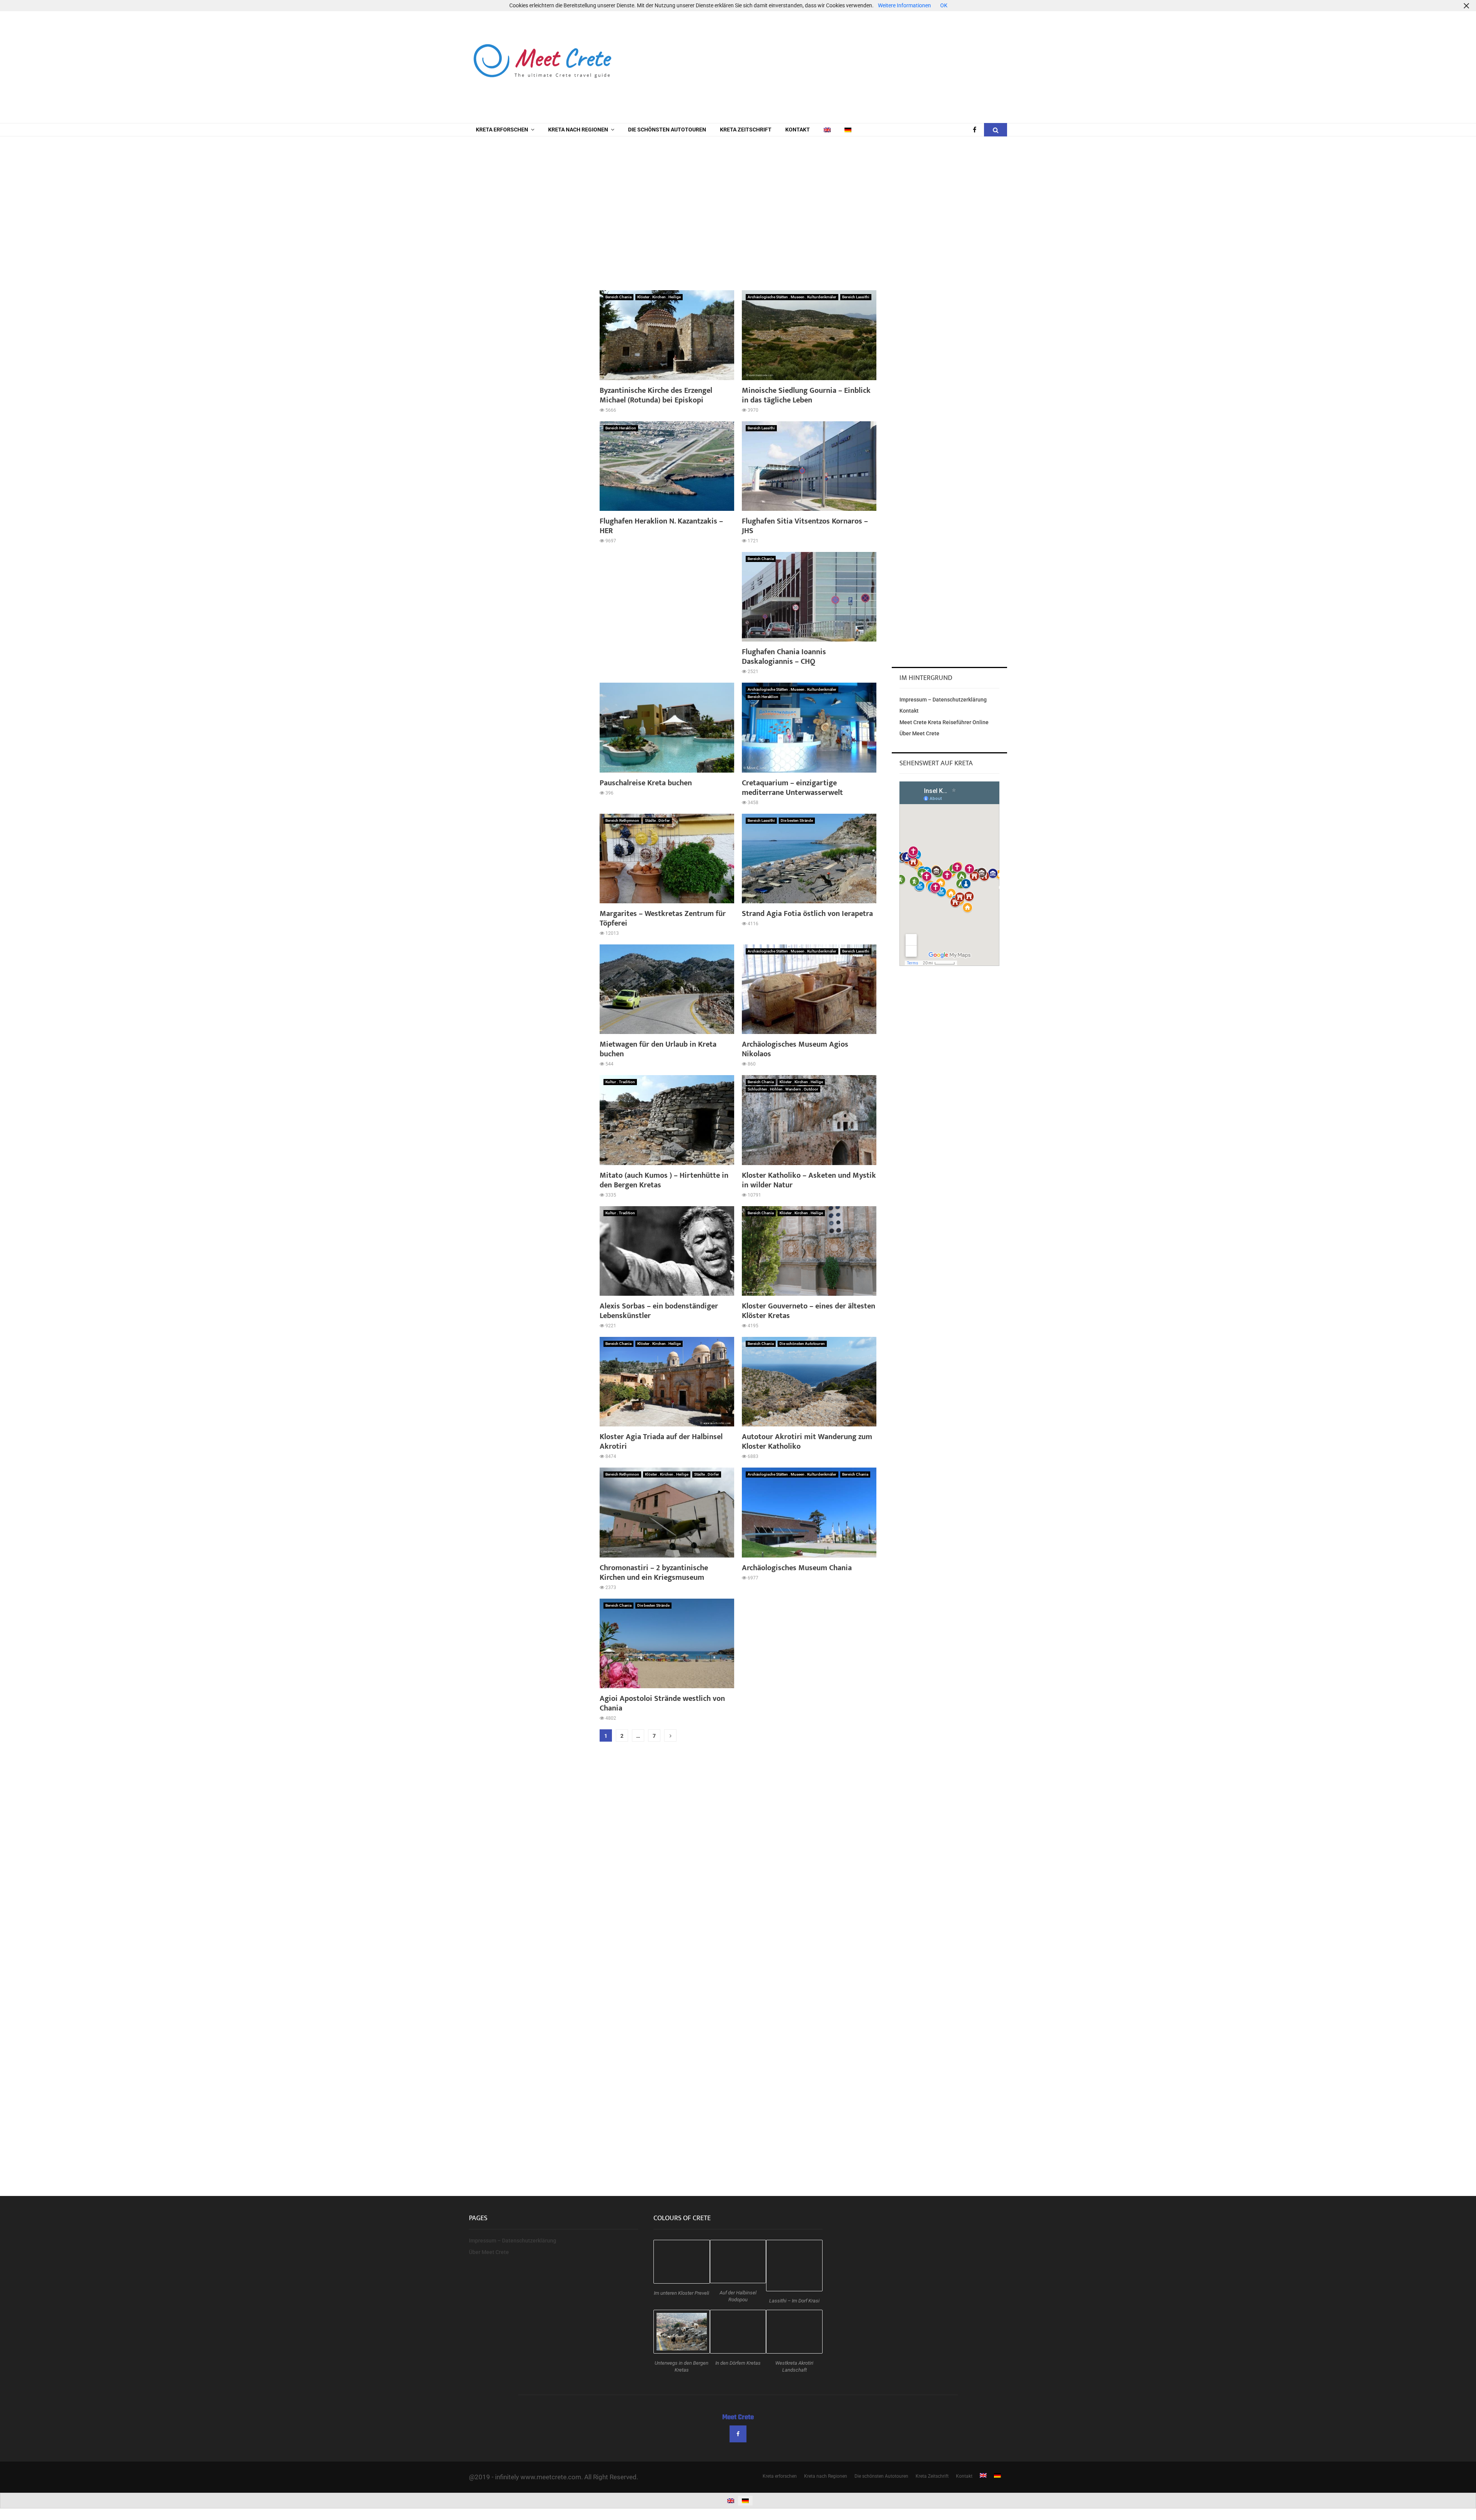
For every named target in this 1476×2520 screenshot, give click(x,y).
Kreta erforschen (502, 130)
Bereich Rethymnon (622, 820)
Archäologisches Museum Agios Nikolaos (795, 1049)
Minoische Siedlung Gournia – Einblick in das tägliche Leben (806, 395)
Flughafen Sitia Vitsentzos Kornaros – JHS (805, 526)
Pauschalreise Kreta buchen (646, 783)
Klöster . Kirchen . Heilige (659, 297)
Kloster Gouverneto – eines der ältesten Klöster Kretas (809, 1311)
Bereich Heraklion (621, 428)
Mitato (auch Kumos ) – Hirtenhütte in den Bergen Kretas (664, 1180)
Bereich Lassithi (856, 297)
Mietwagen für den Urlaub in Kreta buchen (658, 1049)
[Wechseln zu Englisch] (827, 130)
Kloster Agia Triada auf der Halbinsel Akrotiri (661, 1442)
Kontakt (798, 130)
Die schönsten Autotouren (667, 130)
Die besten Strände (797, 820)
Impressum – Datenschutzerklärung (943, 700)
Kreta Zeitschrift (746, 130)
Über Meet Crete (919, 733)
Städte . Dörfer (657, 820)
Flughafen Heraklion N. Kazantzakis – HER (661, 526)
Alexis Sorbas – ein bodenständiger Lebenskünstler (659, 1311)
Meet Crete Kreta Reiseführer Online (944, 722)
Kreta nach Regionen (578, 130)
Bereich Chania (618, 297)
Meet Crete (738, 2417)
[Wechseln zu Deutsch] (745, 2501)
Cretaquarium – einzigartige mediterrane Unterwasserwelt (792, 788)
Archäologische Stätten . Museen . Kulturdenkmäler (792, 297)
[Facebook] (977, 130)
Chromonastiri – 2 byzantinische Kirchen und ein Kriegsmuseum (654, 1573)
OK (944, 5)
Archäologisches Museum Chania (797, 1568)
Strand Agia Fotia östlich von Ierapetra (807, 914)
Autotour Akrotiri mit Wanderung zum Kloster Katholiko (807, 1442)
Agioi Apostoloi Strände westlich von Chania (662, 1703)
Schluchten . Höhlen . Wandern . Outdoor (783, 1089)
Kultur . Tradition (620, 1082)
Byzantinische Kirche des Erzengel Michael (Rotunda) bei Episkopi (656, 395)
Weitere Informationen (904, 5)
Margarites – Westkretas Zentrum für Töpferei (663, 918)
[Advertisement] (867, 62)
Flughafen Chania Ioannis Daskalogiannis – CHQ (784, 657)
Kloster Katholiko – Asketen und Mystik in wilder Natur (809, 1180)
